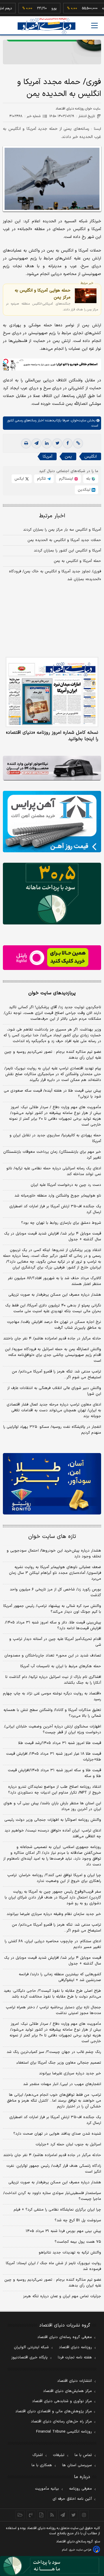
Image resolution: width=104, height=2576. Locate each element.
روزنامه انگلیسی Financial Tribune (64, 2432)
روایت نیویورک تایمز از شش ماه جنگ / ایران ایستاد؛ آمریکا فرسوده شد (53, 2266)
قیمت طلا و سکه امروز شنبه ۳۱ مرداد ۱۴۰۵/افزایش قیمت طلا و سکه (54, 1773)
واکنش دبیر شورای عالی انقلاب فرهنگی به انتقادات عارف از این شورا (54, 1391)
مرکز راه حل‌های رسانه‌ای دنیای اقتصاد (61, 2422)
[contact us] (31, 2515)
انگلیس (91, 457)
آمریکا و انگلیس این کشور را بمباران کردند (67, 551)
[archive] (20, 2515)
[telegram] (36, 443)
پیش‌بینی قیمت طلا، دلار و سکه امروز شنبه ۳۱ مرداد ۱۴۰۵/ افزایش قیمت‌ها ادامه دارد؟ (53, 1625)
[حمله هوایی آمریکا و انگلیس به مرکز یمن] (86, 296)
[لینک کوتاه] (78, 443)
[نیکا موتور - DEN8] (52, 768)
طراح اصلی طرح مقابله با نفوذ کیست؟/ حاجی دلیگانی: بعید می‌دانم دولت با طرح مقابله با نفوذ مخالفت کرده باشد (52, 1994)
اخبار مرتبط (52, 516)
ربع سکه (93, 8)
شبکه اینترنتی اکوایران (31, 2347)
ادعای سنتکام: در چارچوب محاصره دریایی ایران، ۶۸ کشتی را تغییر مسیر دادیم (53, 1944)
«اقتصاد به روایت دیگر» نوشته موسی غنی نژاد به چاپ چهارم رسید (52, 1696)
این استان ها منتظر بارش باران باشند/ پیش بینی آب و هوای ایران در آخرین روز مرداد (52, 1806)
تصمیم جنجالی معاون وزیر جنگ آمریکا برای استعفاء (59, 2063)
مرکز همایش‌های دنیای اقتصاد (67, 2391)
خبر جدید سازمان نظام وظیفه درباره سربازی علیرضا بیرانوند (54, 1914)
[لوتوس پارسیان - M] (52, 2566)
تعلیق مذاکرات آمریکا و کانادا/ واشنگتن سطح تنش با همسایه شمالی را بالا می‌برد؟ (52, 1713)
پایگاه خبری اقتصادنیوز (29, 2357)
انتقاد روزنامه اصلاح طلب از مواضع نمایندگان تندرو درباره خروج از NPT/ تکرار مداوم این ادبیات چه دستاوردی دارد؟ (55, 1790)
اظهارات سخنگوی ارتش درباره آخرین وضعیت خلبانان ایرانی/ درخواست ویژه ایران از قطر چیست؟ (53, 1730)
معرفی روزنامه (80, 2489)
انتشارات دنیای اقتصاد (75, 2381)
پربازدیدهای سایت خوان (52, 993)
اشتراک (38, 2455)
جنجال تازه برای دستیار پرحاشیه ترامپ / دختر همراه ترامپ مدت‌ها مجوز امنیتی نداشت (53, 2010)
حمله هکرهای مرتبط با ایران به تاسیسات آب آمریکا (61, 1666)
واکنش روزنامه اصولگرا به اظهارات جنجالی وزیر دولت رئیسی (53, 1820)
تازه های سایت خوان (52, 1537)
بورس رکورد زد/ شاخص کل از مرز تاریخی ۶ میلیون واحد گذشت (55, 1592)
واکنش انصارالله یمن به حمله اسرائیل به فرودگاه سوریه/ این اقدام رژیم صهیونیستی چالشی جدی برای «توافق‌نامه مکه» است (53, 1355)
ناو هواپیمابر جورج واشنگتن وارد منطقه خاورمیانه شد (58, 1196)
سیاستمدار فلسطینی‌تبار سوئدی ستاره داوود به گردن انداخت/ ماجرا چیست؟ (52, 2196)
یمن (68, 457)
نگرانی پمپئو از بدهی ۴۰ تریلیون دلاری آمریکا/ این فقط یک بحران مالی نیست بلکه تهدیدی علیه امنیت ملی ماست (53, 1308)
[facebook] (68, 443)
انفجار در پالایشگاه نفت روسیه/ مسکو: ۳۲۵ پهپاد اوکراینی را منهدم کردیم (52, 1430)
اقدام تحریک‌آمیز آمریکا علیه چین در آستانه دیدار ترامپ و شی (55, 1642)
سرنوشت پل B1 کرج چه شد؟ (78, 2220)
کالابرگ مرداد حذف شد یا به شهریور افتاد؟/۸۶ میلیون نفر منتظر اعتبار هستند (54, 1281)
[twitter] (57, 443)
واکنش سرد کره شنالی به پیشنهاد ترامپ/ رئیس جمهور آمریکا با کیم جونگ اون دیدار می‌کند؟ (52, 1609)
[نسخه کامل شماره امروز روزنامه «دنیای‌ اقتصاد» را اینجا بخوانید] (52, 692)
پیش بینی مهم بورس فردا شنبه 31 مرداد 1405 (63, 2231)
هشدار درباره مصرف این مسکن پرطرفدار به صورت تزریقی (55, 1295)
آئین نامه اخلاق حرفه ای (72, 2499)
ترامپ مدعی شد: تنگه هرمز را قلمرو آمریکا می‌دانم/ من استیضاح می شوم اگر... (56, 1375)
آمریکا (48, 457)
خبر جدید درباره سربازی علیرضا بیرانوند (70, 2073)
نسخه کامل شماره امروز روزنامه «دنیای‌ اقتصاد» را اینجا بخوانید (52, 736)
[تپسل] (6, 361)
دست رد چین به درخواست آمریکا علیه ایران (66, 1185)
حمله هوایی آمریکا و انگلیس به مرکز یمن (43, 294)
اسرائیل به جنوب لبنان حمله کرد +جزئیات (68, 2144)
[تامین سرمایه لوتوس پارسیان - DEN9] (52, 894)
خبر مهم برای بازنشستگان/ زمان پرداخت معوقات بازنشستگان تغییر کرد (52, 1155)
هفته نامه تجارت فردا (75, 2357)
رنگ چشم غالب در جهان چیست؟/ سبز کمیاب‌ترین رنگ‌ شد (54, 2052)
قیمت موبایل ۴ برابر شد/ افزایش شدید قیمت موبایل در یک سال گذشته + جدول (53, 1237)
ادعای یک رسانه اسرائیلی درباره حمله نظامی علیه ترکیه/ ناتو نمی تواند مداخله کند (54, 1171)
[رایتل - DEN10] (52, 958)
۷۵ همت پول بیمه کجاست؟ (78, 2242)
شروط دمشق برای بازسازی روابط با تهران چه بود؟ (61, 1223)
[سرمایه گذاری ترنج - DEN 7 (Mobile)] (52, 52)
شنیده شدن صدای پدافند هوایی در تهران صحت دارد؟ (57, 2134)
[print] (26, 443)
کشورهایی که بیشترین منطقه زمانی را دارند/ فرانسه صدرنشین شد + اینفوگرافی (60, 1977)
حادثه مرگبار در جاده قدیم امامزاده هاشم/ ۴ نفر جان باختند (52, 1339)
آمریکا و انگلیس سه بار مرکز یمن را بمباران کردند (62, 530)
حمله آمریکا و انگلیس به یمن (77, 561)
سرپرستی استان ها (77, 2465)
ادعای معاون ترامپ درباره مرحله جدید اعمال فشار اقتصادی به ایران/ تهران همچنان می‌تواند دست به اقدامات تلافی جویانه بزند (54, 1410)
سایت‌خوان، (78, 420)
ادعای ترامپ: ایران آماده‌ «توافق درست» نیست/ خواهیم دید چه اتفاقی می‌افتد (53, 1834)
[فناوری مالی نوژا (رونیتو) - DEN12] (52, 1484)
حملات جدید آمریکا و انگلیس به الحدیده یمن (64, 540)
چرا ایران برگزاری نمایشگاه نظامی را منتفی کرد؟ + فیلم (57, 2210)
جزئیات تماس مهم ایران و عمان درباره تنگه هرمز (62, 2296)
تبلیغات (59, 2455)
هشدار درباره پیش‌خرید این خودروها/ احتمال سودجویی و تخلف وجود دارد (54, 1554)
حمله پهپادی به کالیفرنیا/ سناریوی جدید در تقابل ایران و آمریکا (55, 1138)
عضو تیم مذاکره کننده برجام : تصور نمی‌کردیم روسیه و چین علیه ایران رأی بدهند (53, 1055)
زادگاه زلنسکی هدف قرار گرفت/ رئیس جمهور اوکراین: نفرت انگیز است (54, 2169)
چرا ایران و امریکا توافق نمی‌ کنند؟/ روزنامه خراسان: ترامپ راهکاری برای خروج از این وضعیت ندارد (54, 1878)
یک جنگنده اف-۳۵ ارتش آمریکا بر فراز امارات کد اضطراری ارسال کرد (55, 1209)
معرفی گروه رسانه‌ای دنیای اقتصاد (65, 2337)
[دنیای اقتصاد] (47, 26)
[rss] (52, 2515)
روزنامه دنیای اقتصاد (75, 2347)
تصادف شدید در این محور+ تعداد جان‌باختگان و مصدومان (53, 1656)
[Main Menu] (94, 26)
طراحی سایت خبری (80, 2550)
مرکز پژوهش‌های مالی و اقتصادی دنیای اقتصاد (54, 2411)
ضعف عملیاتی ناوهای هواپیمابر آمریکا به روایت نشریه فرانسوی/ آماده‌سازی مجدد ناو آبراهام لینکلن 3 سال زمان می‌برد (55, 1573)
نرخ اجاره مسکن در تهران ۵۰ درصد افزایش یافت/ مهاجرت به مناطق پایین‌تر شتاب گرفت (54, 1325)
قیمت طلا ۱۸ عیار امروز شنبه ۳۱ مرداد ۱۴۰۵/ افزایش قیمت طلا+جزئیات (54, 1757)
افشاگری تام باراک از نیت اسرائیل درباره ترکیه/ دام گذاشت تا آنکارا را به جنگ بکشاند (53, 1680)
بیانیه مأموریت (47, 2489)
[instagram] (84, 2515)
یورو (39, 8)
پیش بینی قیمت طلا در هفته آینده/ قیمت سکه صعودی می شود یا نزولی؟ (52, 1094)
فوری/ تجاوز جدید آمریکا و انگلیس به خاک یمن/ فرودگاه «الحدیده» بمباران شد (55, 575)
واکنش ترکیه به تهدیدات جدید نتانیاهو (70, 2253)
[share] (41, 2515)
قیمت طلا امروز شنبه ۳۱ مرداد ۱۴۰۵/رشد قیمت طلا (60, 1743)
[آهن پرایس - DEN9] (52, 822)
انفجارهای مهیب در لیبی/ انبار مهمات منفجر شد (62, 2084)
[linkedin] (47, 443)
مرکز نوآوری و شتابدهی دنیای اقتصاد (62, 2401)
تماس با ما (83, 2455)
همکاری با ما (42, 2465)
